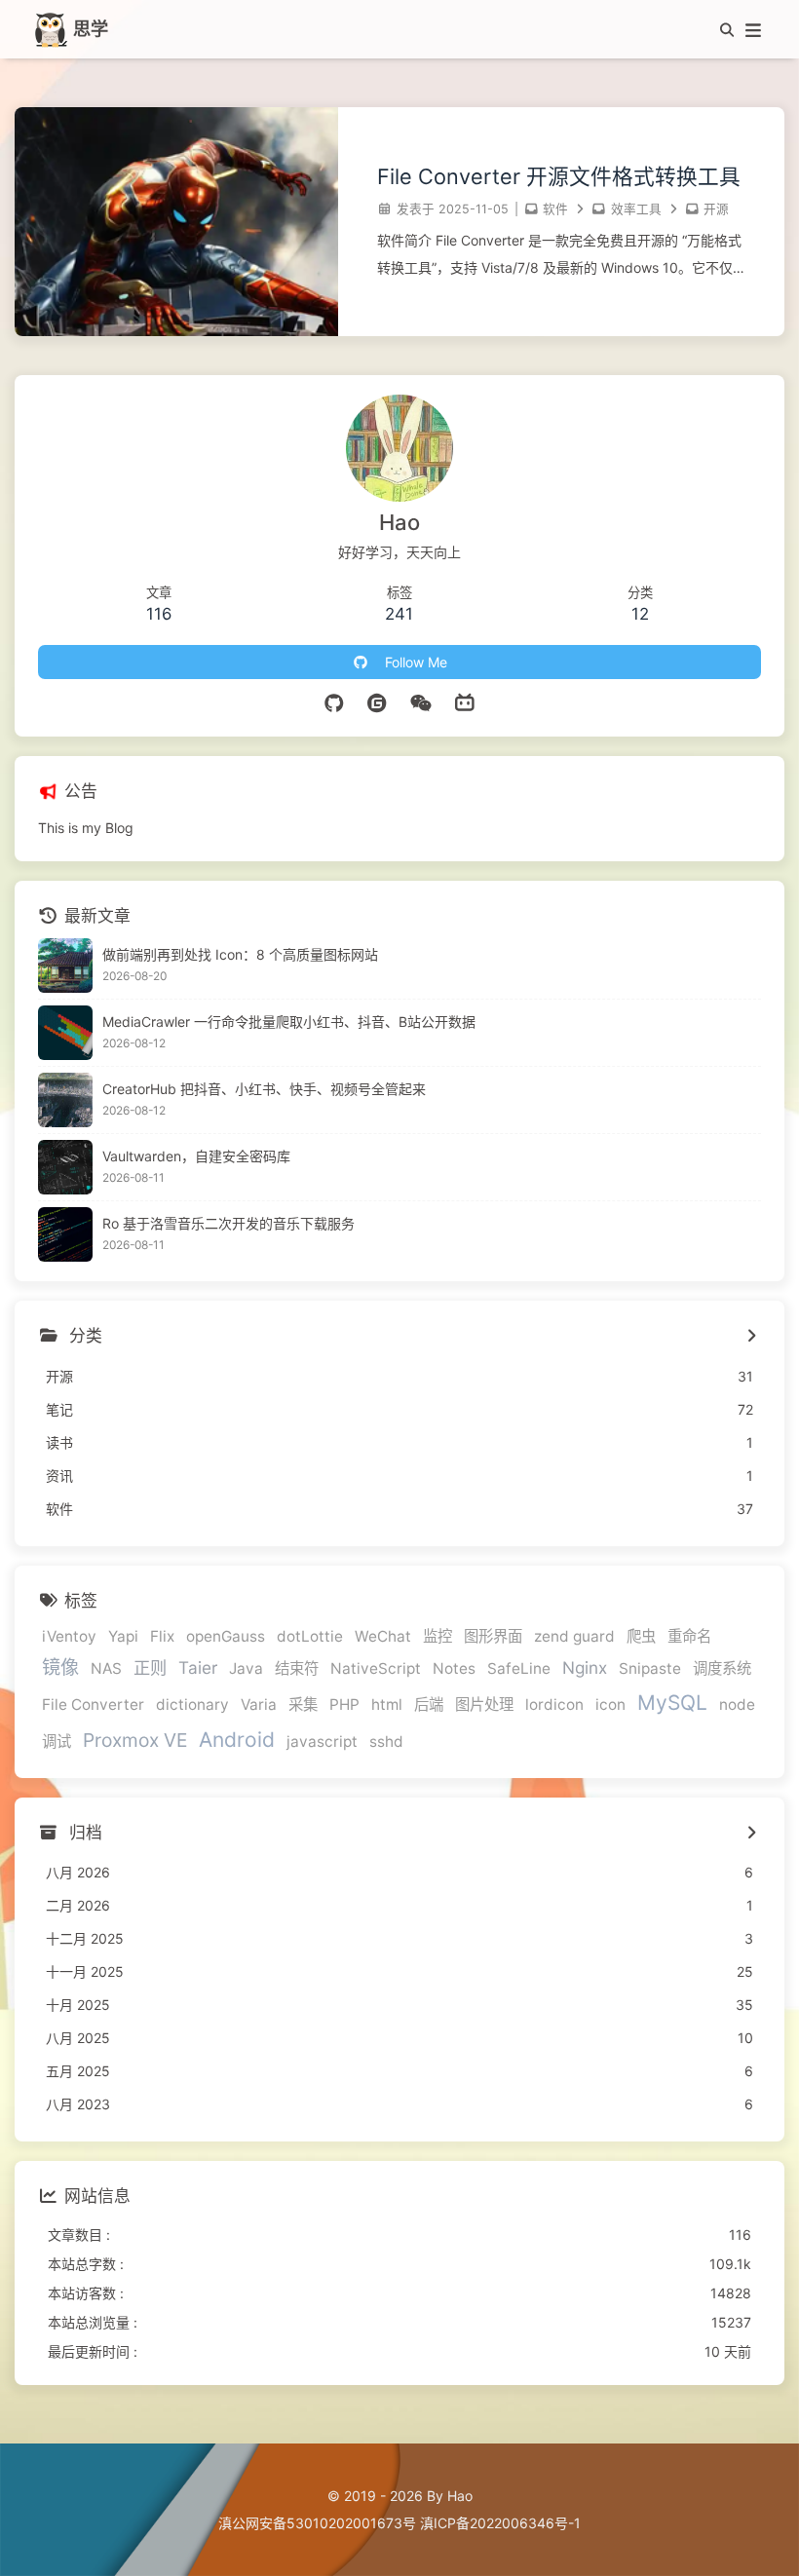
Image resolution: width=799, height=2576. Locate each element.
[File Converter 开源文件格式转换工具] (176, 331)
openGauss (226, 1636)
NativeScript (376, 1668)
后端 (429, 1705)
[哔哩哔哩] (465, 703)
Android (237, 1740)
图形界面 (493, 1636)
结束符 (297, 1668)
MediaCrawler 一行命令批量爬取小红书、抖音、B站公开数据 (289, 1022)
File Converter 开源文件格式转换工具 (559, 176)
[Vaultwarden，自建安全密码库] (65, 1167)
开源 (716, 209)
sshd (386, 1742)
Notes (454, 1668)
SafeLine (519, 1668)
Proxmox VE (135, 1740)
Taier (198, 1667)
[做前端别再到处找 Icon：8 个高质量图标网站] (65, 966)
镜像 (60, 1667)
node (737, 1705)
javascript (322, 1742)
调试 (57, 1742)
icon (610, 1705)
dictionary (192, 1705)
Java (246, 1668)
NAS (106, 1668)
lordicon (554, 1705)
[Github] (335, 703)
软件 (555, 209)
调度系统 (722, 1668)
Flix (162, 1636)
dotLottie (310, 1636)
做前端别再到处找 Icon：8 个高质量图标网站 (240, 954)
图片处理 (484, 1705)
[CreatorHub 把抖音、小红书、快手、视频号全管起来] (65, 1100)
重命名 (689, 1636)
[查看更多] (751, 1337)
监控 (438, 1636)
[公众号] (421, 703)
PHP (344, 1705)
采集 (303, 1705)
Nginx (585, 1667)
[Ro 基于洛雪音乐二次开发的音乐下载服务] (65, 1234)
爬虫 (641, 1636)
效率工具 (636, 209)
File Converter (93, 1705)
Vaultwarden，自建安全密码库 (196, 1156)
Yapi (123, 1636)
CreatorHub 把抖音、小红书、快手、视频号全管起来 (264, 1089)
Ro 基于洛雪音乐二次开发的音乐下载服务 (228, 1223)
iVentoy (69, 1636)
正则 (150, 1667)
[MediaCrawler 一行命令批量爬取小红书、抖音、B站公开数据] (65, 1033)
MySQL (672, 1703)
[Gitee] (379, 703)
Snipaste (650, 1668)
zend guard (574, 1636)
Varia (259, 1705)
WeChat (383, 1636)
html (387, 1705)
